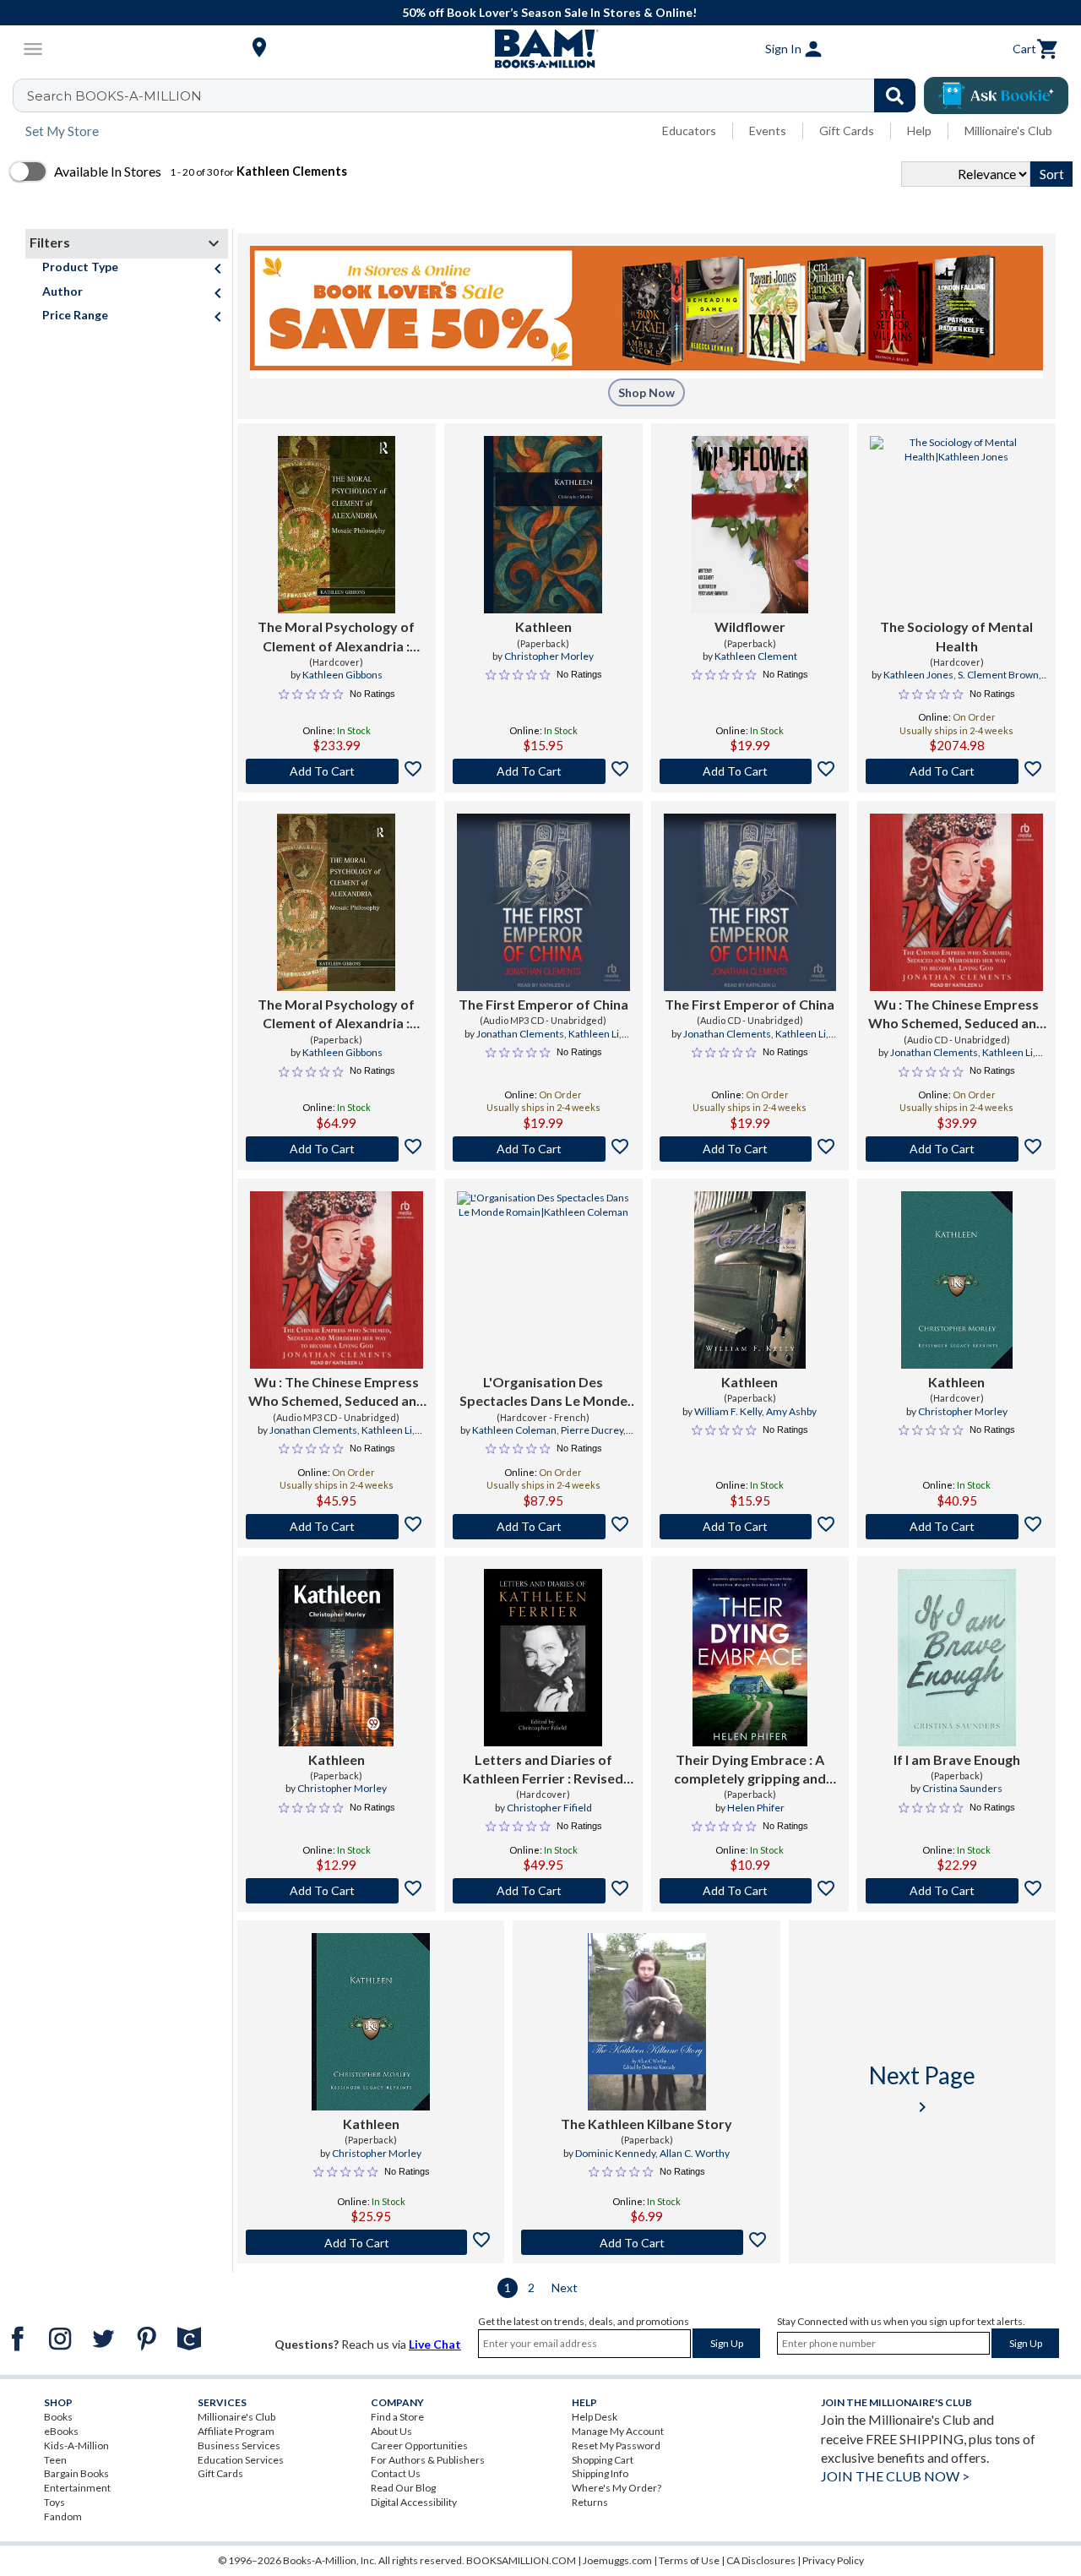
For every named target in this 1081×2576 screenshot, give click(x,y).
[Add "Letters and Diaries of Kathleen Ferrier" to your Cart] (543, 1891)
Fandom (63, 2516)
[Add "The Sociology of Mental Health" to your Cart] (956, 771)
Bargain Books (76, 2473)
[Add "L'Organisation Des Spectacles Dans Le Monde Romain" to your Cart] (543, 1527)
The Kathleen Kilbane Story (646, 2124)
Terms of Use (689, 2560)
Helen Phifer (756, 1808)
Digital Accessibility (414, 2502)
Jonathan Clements (520, 1034)
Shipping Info (600, 2473)
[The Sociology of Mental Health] (956, 525)
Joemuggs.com (617, 2560)
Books (58, 2417)
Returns (590, 2502)
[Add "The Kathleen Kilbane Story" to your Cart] (646, 2242)
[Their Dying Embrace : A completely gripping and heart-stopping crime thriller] (750, 1658)
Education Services (241, 2460)
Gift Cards (847, 131)
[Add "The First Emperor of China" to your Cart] (543, 1149)
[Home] (540, 49)
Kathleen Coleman (514, 1430)
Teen (55, 2460)
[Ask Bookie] (996, 95)
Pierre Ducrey (592, 1430)
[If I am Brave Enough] (957, 1658)
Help (919, 131)
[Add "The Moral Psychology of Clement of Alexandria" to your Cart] (337, 771)
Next (565, 2287)
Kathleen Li (594, 1034)
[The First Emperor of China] (543, 902)
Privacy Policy (833, 2560)
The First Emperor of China (543, 1004)
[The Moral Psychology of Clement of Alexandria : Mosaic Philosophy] (337, 525)
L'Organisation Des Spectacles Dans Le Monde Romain (543, 1392)
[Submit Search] (895, 95)
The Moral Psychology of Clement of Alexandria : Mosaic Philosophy (336, 637)
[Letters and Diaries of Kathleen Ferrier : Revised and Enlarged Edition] (543, 1658)
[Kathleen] (543, 525)
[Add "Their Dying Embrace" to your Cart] (750, 1891)
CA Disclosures (761, 2560)
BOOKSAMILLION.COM (521, 2560)
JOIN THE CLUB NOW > (895, 2476)
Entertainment (77, 2488)
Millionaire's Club (1008, 131)
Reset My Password (616, 2445)
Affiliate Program (236, 2431)
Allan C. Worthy (695, 2153)
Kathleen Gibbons (342, 675)
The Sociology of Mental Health (956, 636)
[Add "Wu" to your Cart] (956, 1149)
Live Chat (435, 2344)
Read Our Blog (403, 2488)
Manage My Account (618, 2431)
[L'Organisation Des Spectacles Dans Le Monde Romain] (543, 1280)
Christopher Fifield (549, 1808)
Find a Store (397, 2417)
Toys (54, 2502)
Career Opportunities (419, 2445)
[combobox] (475, 95)
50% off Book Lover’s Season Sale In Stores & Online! (549, 12)
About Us (391, 2431)
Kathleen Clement (756, 656)
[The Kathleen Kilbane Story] (647, 2022)
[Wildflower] (750, 525)
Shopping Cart (603, 2460)
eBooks (61, 2431)
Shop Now (646, 392)
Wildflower (750, 626)
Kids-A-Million (76, 2445)
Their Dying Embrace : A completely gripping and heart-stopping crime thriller (750, 1770)
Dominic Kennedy (615, 2153)
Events (768, 131)
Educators (689, 131)
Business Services (239, 2445)
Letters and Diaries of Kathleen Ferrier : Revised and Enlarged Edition (543, 1770)
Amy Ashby (791, 1411)
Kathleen (543, 626)
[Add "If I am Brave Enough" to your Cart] (956, 1891)
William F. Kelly (728, 1411)
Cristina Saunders (962, 1788)
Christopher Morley (549, 656)
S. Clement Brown (998, 675)
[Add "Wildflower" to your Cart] (750, 771)
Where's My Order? (617, 2488)
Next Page (922, 2089)
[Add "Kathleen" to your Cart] (543, 771)
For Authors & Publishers (428, 2460)
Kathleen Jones (918, 675)
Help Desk (595, 2417)
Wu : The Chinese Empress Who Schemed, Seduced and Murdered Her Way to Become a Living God (956, 1015)
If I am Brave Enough (957, 1759)
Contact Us (396, 2473)
